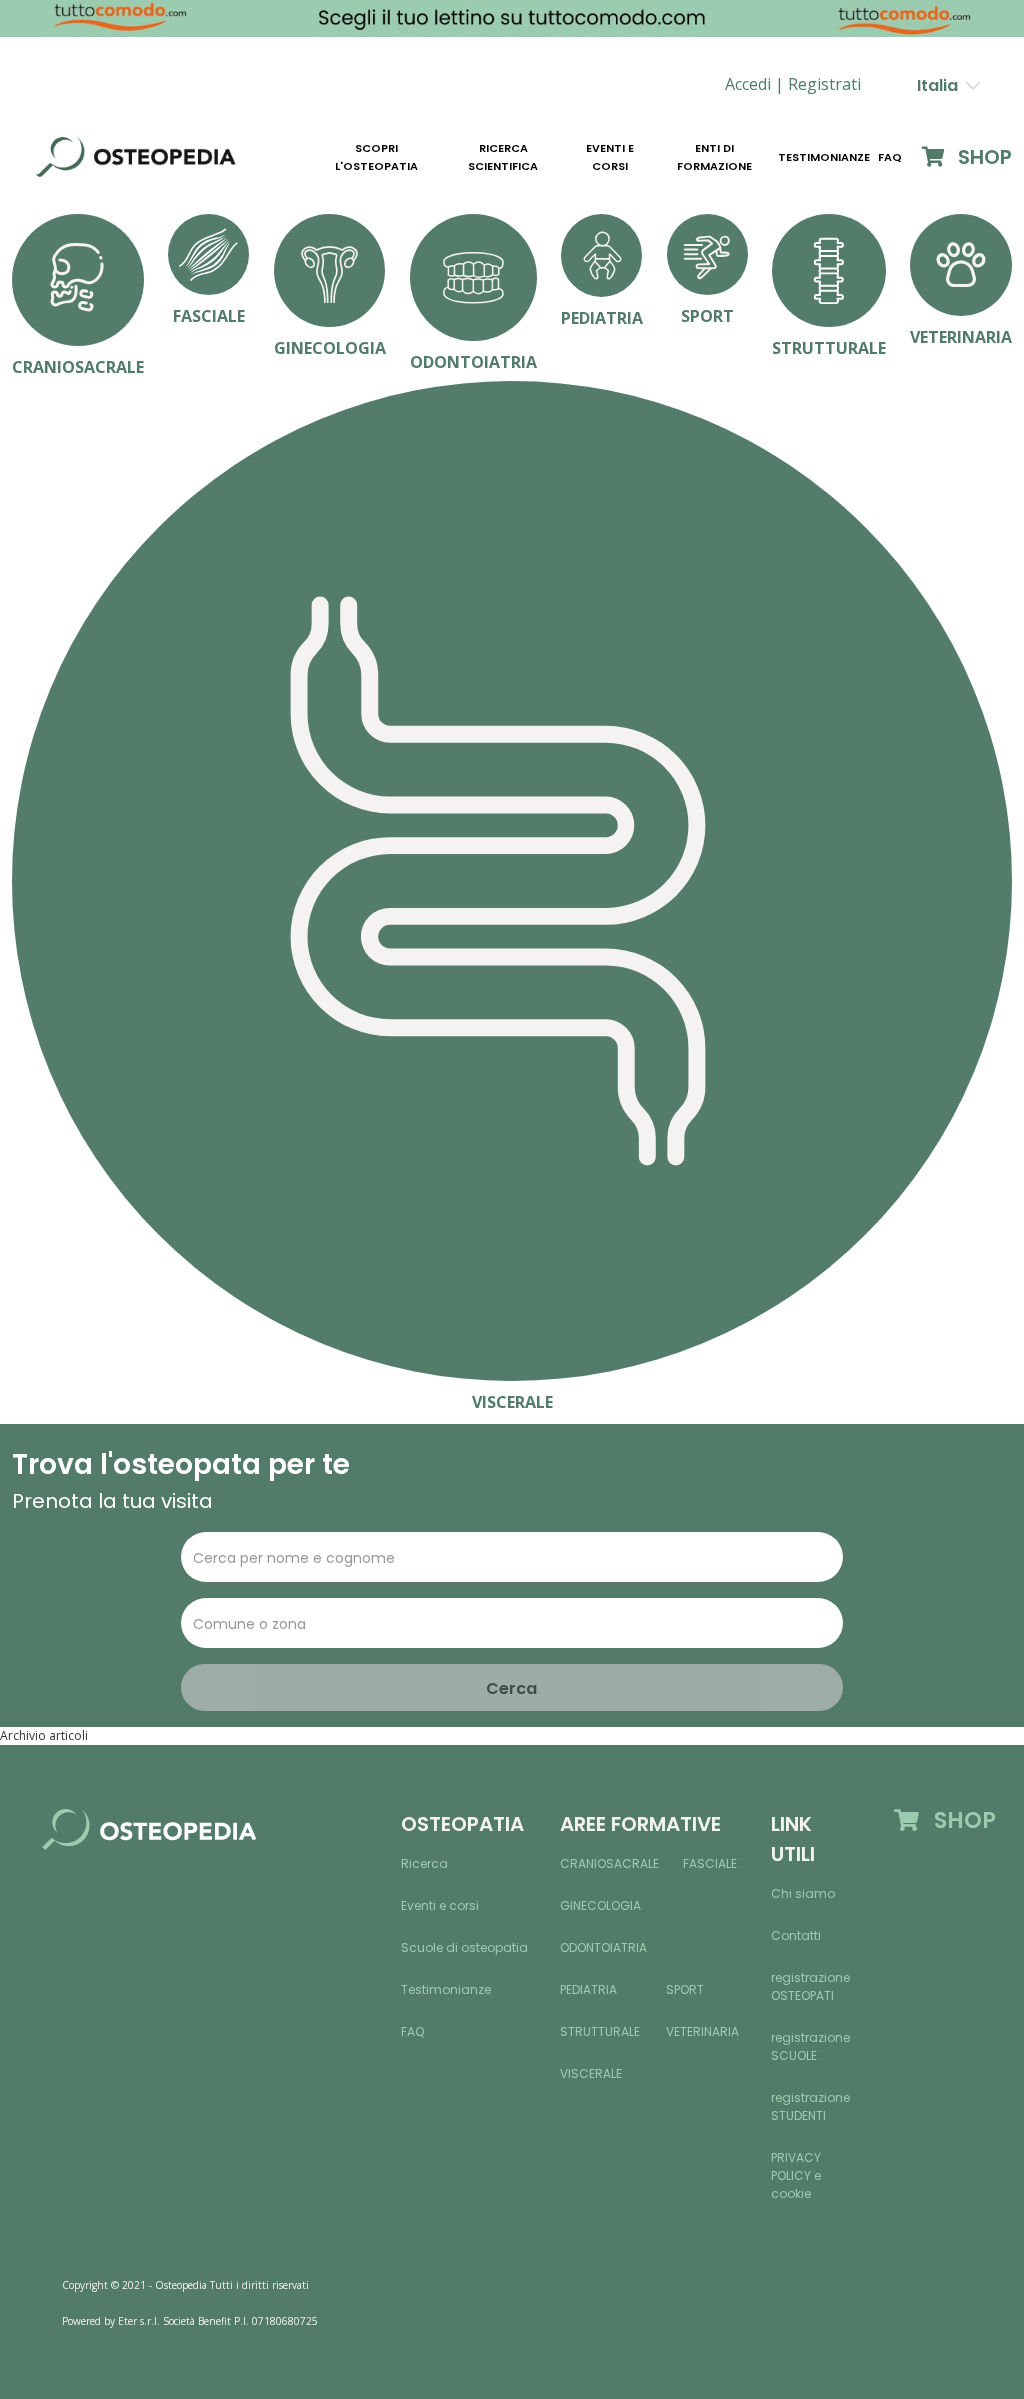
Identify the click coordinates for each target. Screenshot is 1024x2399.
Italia (941, 85)
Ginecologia (600, 1905)
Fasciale (710, 1863)
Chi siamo (803, 1893)
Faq (890, 157)
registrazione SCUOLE (810, 2046)
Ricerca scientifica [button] (503, 157)
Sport (685, 1989)
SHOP (982, 157)
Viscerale (591, 2073)
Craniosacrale (609, 1863)
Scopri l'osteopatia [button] (376, 157)
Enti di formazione (714, 157)
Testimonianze (824, 157)
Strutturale (600, 2031)
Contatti (796, 1935)
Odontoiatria (603, 1947)
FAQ (412, 2031)
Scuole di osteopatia (464, 1947)
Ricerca (424, 1863)
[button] (824, 84)
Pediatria (588, 1989)
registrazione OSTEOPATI (810, 1986)
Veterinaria (702, 2031)
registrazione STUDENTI (810, 2106)
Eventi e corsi (610, 157)
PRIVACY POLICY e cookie (796, 2175)
